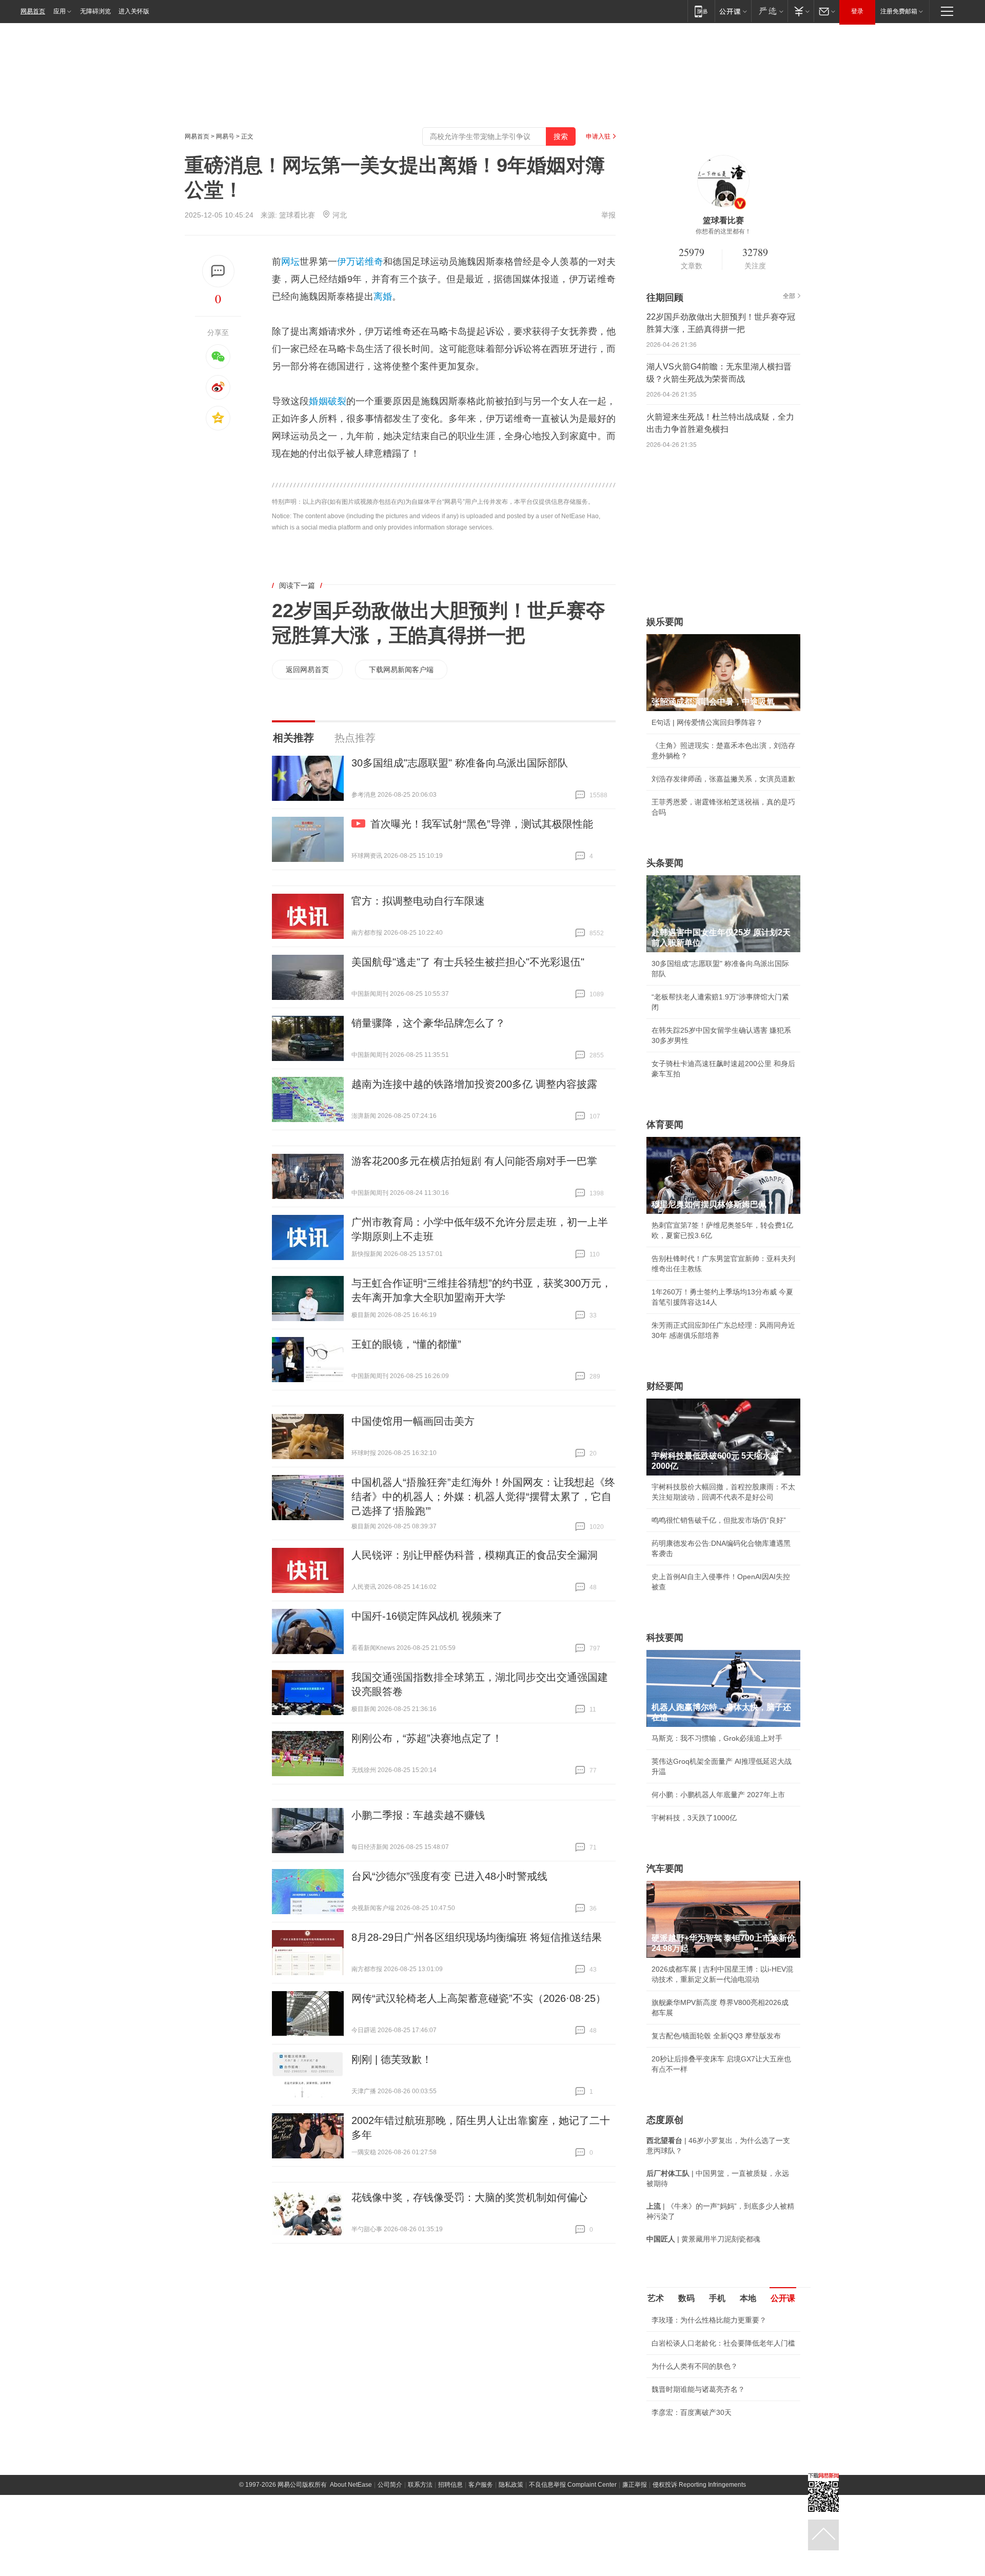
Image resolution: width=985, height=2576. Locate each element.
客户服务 (481, 2485)
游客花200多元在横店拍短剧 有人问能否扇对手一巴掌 (474, 1161)
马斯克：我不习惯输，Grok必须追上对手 (717, 1738)
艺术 (656, 2298)
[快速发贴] (218, 271)
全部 (789, 296)
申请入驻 (598, 136)
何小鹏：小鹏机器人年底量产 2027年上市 (718, 1795)
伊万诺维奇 (360, 262)
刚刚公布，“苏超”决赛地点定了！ (427, 1738)
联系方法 (420, 2485)
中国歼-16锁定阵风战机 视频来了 (427, 1616)
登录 (857, 11)
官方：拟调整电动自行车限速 (418, 901)
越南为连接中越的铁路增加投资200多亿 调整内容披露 (474, 1084)
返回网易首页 (307, 670)
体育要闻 (665, 1125)
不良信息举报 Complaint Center (573, 2485)
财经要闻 (665, 1386)
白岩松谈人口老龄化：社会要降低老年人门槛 (723, 2343)
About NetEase (351, 2485)
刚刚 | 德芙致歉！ (392, 2059)
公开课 (783, 2298)
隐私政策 (511, 2485)
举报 (608, 215)
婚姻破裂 (327, 401)
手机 (717, 2298)
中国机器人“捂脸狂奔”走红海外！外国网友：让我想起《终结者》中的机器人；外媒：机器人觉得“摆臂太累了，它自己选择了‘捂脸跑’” (483, 1497)
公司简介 (390, 2485)
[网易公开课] (733, 11)
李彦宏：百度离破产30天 (692, 2412)
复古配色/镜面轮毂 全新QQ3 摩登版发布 (716, 2036)
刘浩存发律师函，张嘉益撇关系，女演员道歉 (723, 779)
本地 (748, 2298)
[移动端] (701, 11)
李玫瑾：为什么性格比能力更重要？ (709, 2320)
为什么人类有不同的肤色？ (695, 2366)
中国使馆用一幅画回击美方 (413, 1421)
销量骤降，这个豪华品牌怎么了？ (428, 1023)
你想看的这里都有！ (723, 231)
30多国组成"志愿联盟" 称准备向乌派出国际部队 (460, 763)
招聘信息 (450, 2485)
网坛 (290, 262)
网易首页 (33, 11)
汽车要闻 (665, 1869)
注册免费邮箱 (899, 11)
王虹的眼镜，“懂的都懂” (406, 1344)
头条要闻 (665, 863)
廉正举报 (635, 2485)
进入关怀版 (134, 11)
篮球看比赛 (297, 215)
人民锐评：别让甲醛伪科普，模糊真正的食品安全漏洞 (475, 1555)
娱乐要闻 (665, 622)
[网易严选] (769, 11)
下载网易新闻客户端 (401, 670)
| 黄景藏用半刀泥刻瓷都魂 (703, 2239)
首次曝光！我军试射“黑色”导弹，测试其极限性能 (482, 824)
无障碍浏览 (95, 11)
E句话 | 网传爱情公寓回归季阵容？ (707, 722)
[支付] (801, 11)
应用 (60, 11)
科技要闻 (665, 1638)
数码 (686, 2298)
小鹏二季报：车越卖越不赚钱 (418, 1815)
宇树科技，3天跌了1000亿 (694, 1818)
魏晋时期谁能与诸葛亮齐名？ (698, 2389)
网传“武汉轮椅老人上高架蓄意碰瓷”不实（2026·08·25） (479, 1998)
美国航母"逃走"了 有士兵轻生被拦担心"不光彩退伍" (468, 962)
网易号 (225, 136)
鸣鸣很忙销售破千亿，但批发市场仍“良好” (719, 1520)
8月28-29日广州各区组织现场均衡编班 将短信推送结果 (477, 1937)
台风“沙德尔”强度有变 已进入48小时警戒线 (449, 1876)
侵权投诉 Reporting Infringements (699, 2485)
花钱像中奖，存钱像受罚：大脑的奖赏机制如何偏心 (469, 2197)
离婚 (383, 297)
